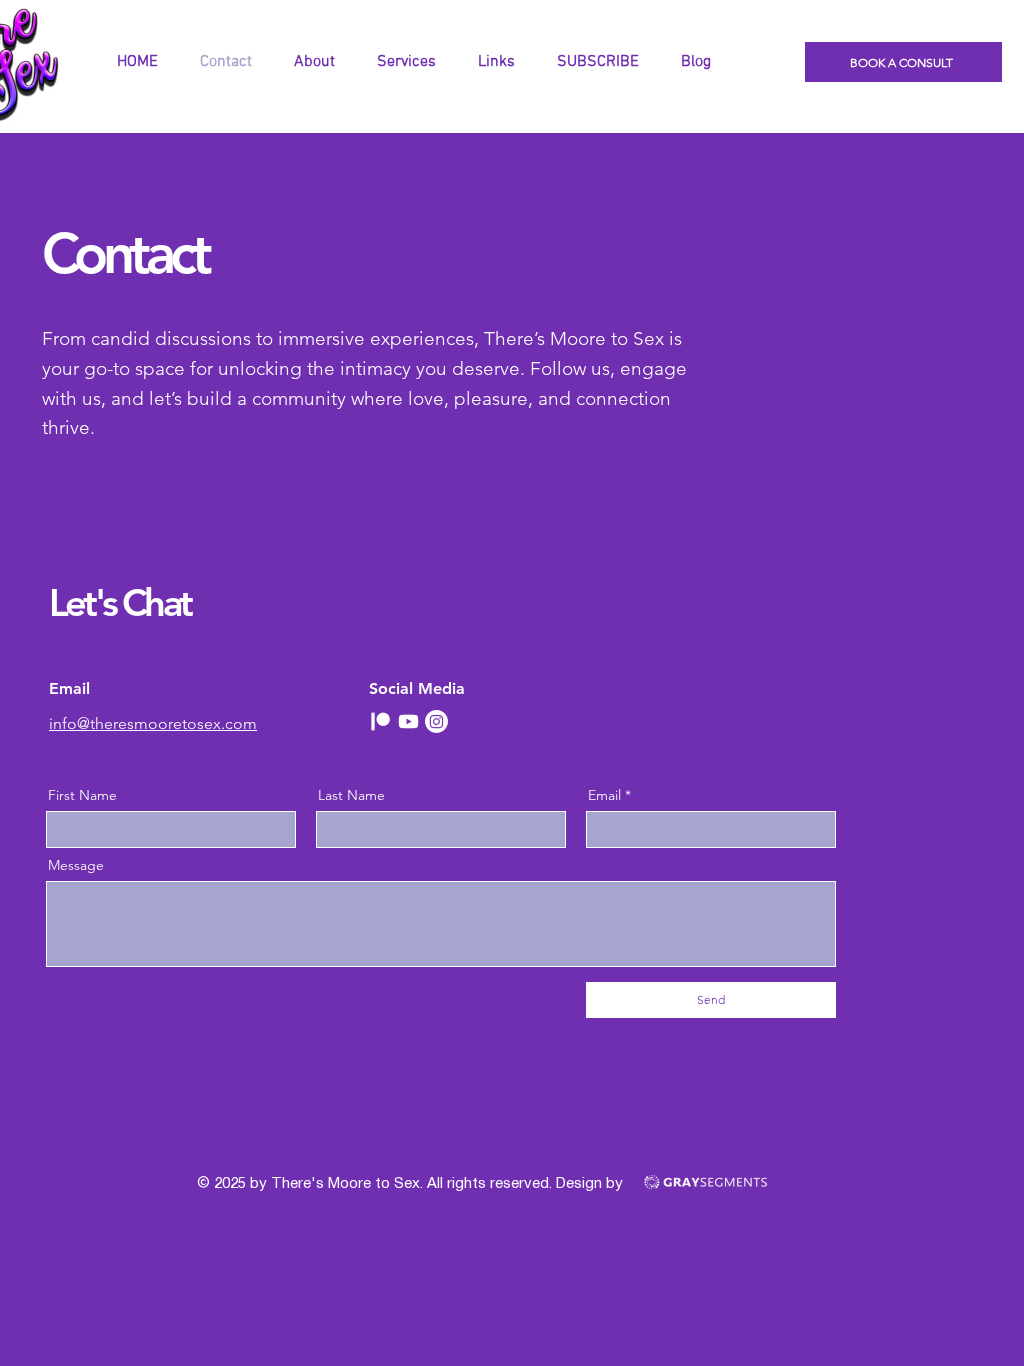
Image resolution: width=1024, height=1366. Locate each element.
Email (604, 795)
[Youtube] (408, 721)
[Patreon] (380, 721)
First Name (82, 795)
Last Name (351, 795)
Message (76, 865)
